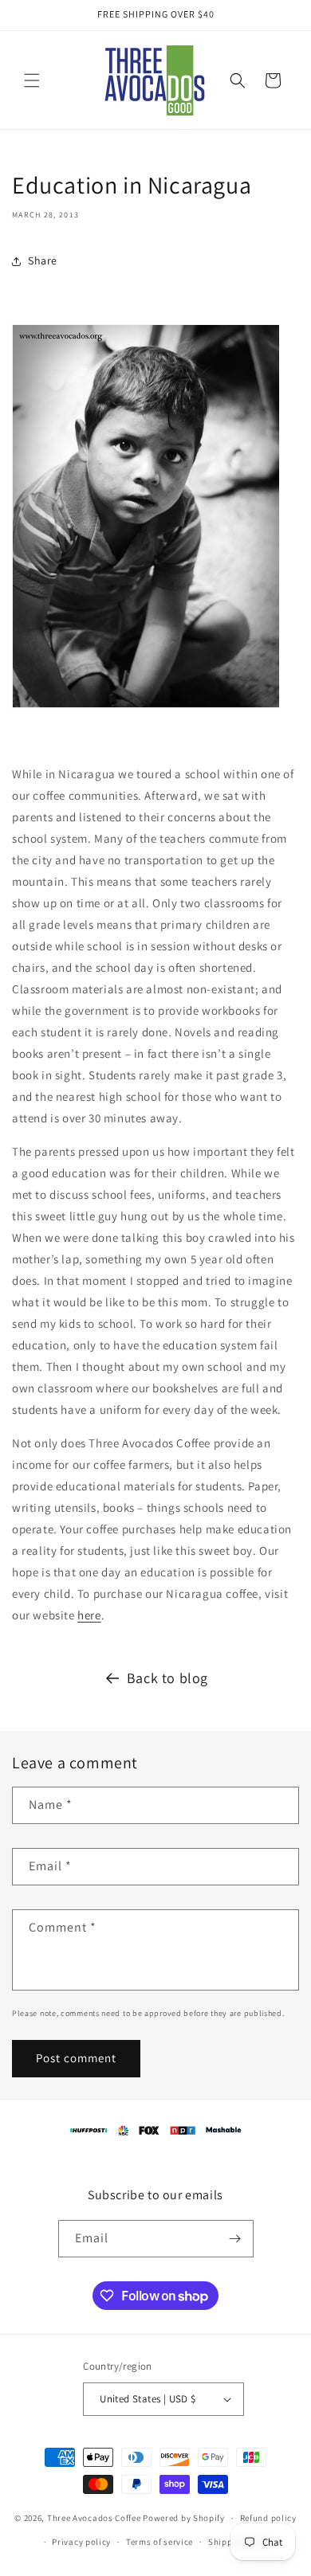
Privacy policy (81, 2542)
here (89, 1615)
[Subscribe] (235, 2239)
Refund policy (268, 2518)
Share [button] (43, 260)
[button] (32, 80)
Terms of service (159, 2542)
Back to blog (167, 1678)
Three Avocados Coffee (94, 2518)
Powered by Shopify (184, 2518)
